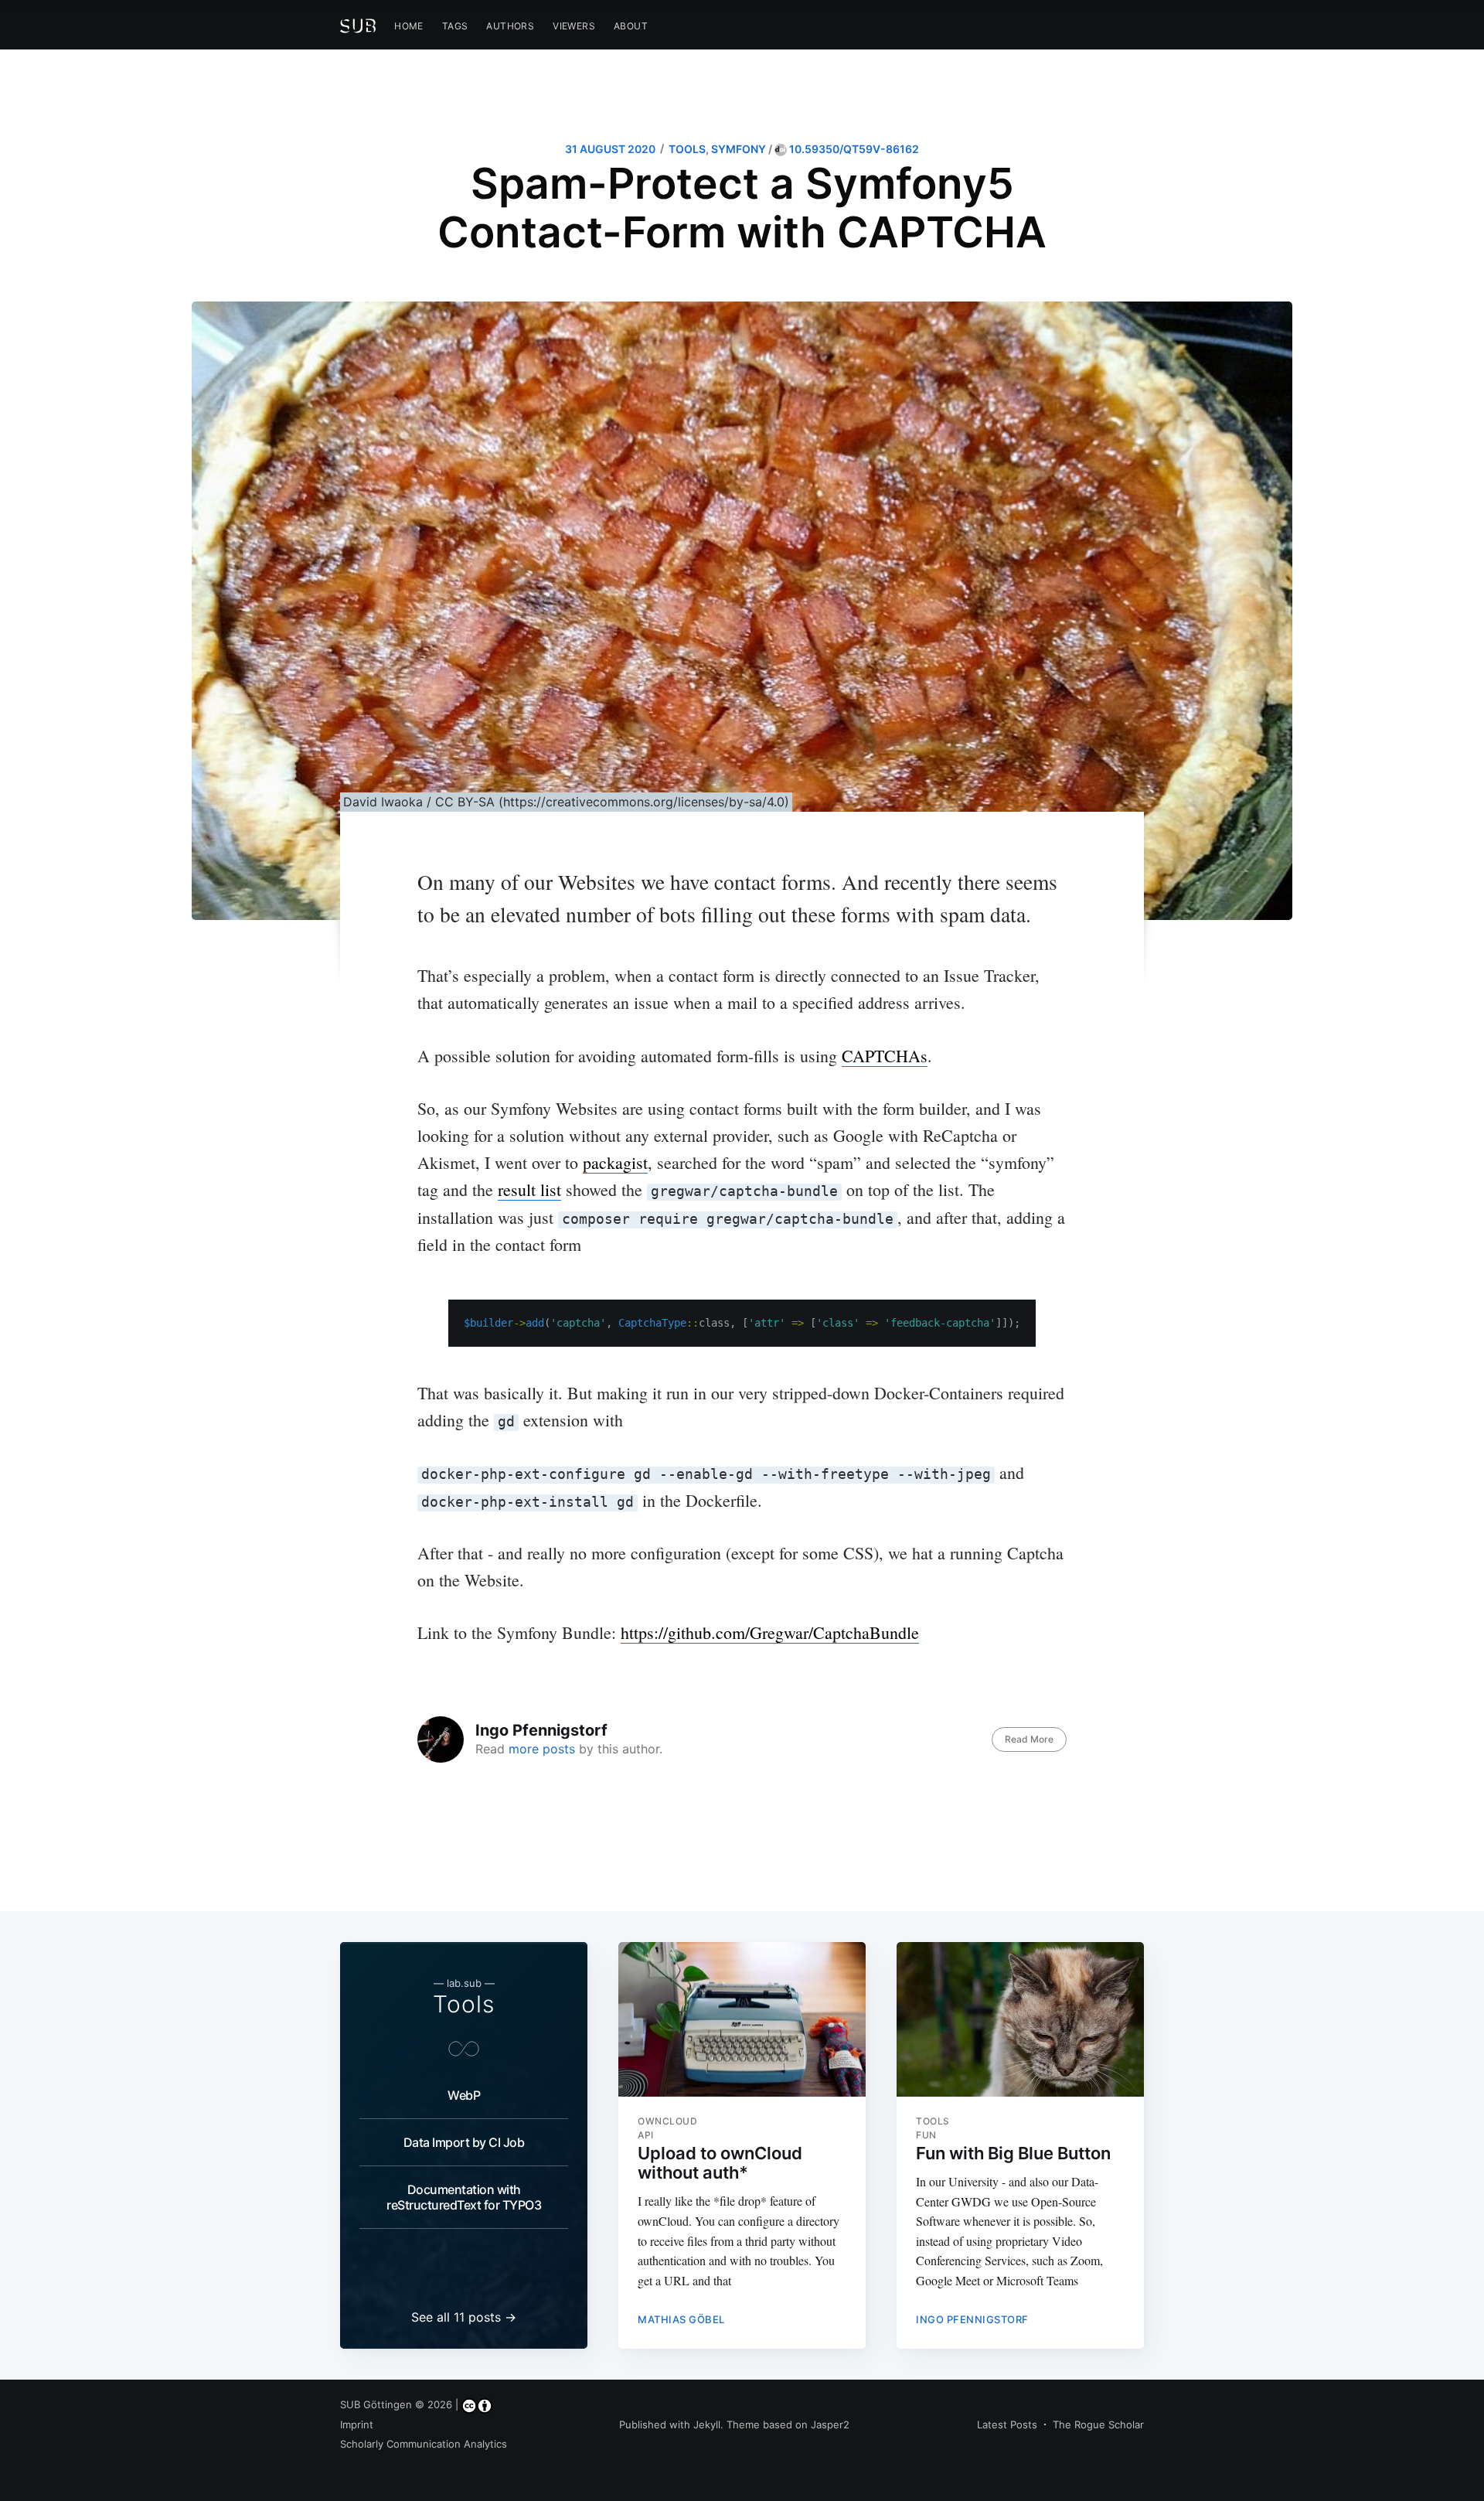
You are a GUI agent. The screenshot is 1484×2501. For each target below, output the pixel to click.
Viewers (574, 26)
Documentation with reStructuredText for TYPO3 (464, 2197)
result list (529, 1189)
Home (409, 26)
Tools (464, 2004)
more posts (542, 1749)
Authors (510, 26)
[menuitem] (409, 26)
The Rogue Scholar (1098, 2424)
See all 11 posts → (464, 2317)
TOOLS (687, 149)
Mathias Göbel (681, 2319)
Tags (455, 26)
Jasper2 (830, 2424)
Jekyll (707, 2424)
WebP (464, 2095)
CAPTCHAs (885, 1056)
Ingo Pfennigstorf (541, 1730)
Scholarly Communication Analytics (424, 2444)
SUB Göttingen (376, 2404)
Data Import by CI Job (464, 2142)
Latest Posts (1007, 2424)
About (631, 26)
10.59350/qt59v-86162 (853, 149)
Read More (1029, 1739)
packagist (615, 1162)
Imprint (357, 2424)
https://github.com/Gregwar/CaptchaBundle (770, 1632)
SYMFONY (739, 149)
